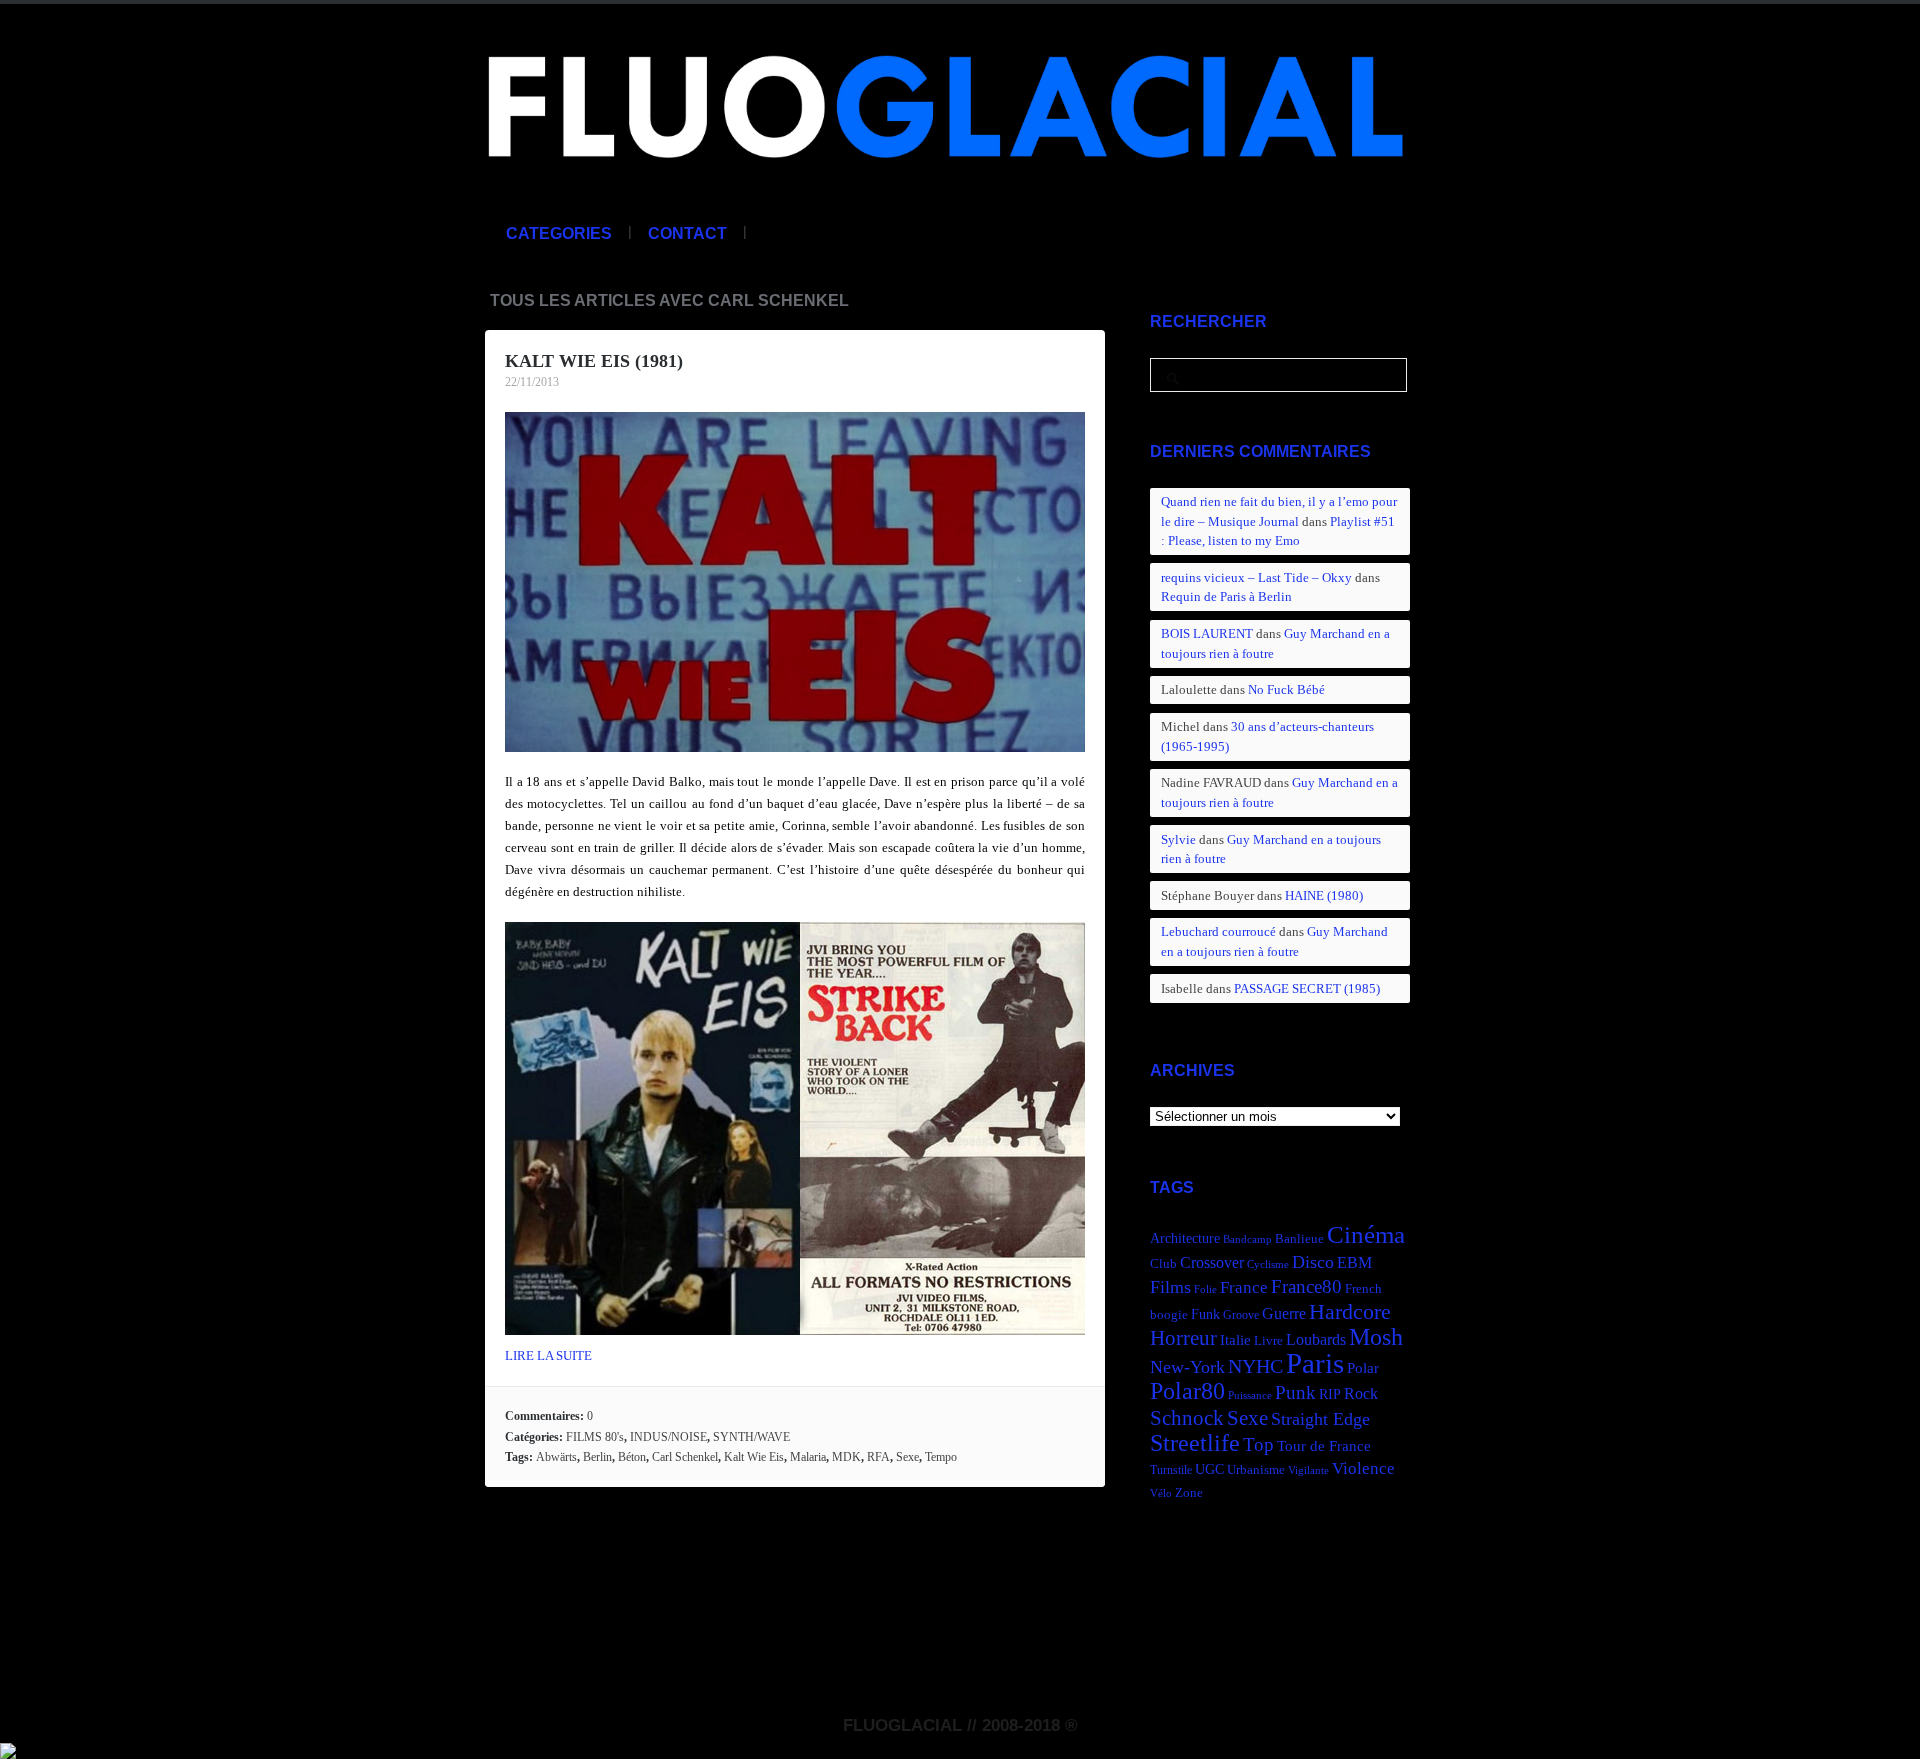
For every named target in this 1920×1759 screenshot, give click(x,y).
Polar (1363, 1367)
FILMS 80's (595, 1437)
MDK (846, 1457)
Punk (1295, 1392)
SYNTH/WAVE (751, 1437)
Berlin (597, 1457)
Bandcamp (1247, 1239)
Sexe (907, 1457)
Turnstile (1171, 1470)
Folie (1205, 1289)
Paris (1315, 1363)
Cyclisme (1268, 1264)
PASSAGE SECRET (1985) (1307, 988)
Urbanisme (1256, 1470)
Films (1170, 1287)
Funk (1205, 1314)
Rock (1361, 1393)
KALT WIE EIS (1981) (594, 361)
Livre (1268, 1341)
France (1244, 1287)
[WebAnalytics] (8, 1748)
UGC (1209, 1469)
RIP (1330, 1394)
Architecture (1185, 1238)
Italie (1235, 1339)
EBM (1354, 1262)
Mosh (1376, 1336)
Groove (1241, 1315)
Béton (632, 1457)
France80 (1306, 1286)
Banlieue (1299, 1239)
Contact (687, 233)
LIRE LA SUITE (548, 1355)
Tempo (941, 1457)
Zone (1189, 1493)
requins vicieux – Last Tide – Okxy (1256, 577)
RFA (878, 1457)
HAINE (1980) (1324, 895)
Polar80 (1187, 1390)
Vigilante (1308, 1470)
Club (1163, 1264)
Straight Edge (1320, 1419)
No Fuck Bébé (1286, 689)
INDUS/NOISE (668, 1437)
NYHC (1255, 1366)
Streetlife (1195, 1443)
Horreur (1183, 1338)
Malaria (808, 1457)
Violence (1363, 1468)
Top (1258, 1444)
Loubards (1316, 1339)
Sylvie (1178, 839)
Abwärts (556, 1457)
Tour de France (1324, 1445)
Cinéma (1366, 1234)
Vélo (1161, 1493)
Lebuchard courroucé (1218, 931)
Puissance (1250, 1395)
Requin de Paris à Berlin (1226, 596)
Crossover (1212, 1262)
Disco (1313, 1262)
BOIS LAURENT (1207, 633)
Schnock (1187, 1418)
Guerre (1284, 1313)
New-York (1187, 1367)
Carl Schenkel (685, 1457)
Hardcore (1350, 1311)
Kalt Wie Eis (754, 1457)
